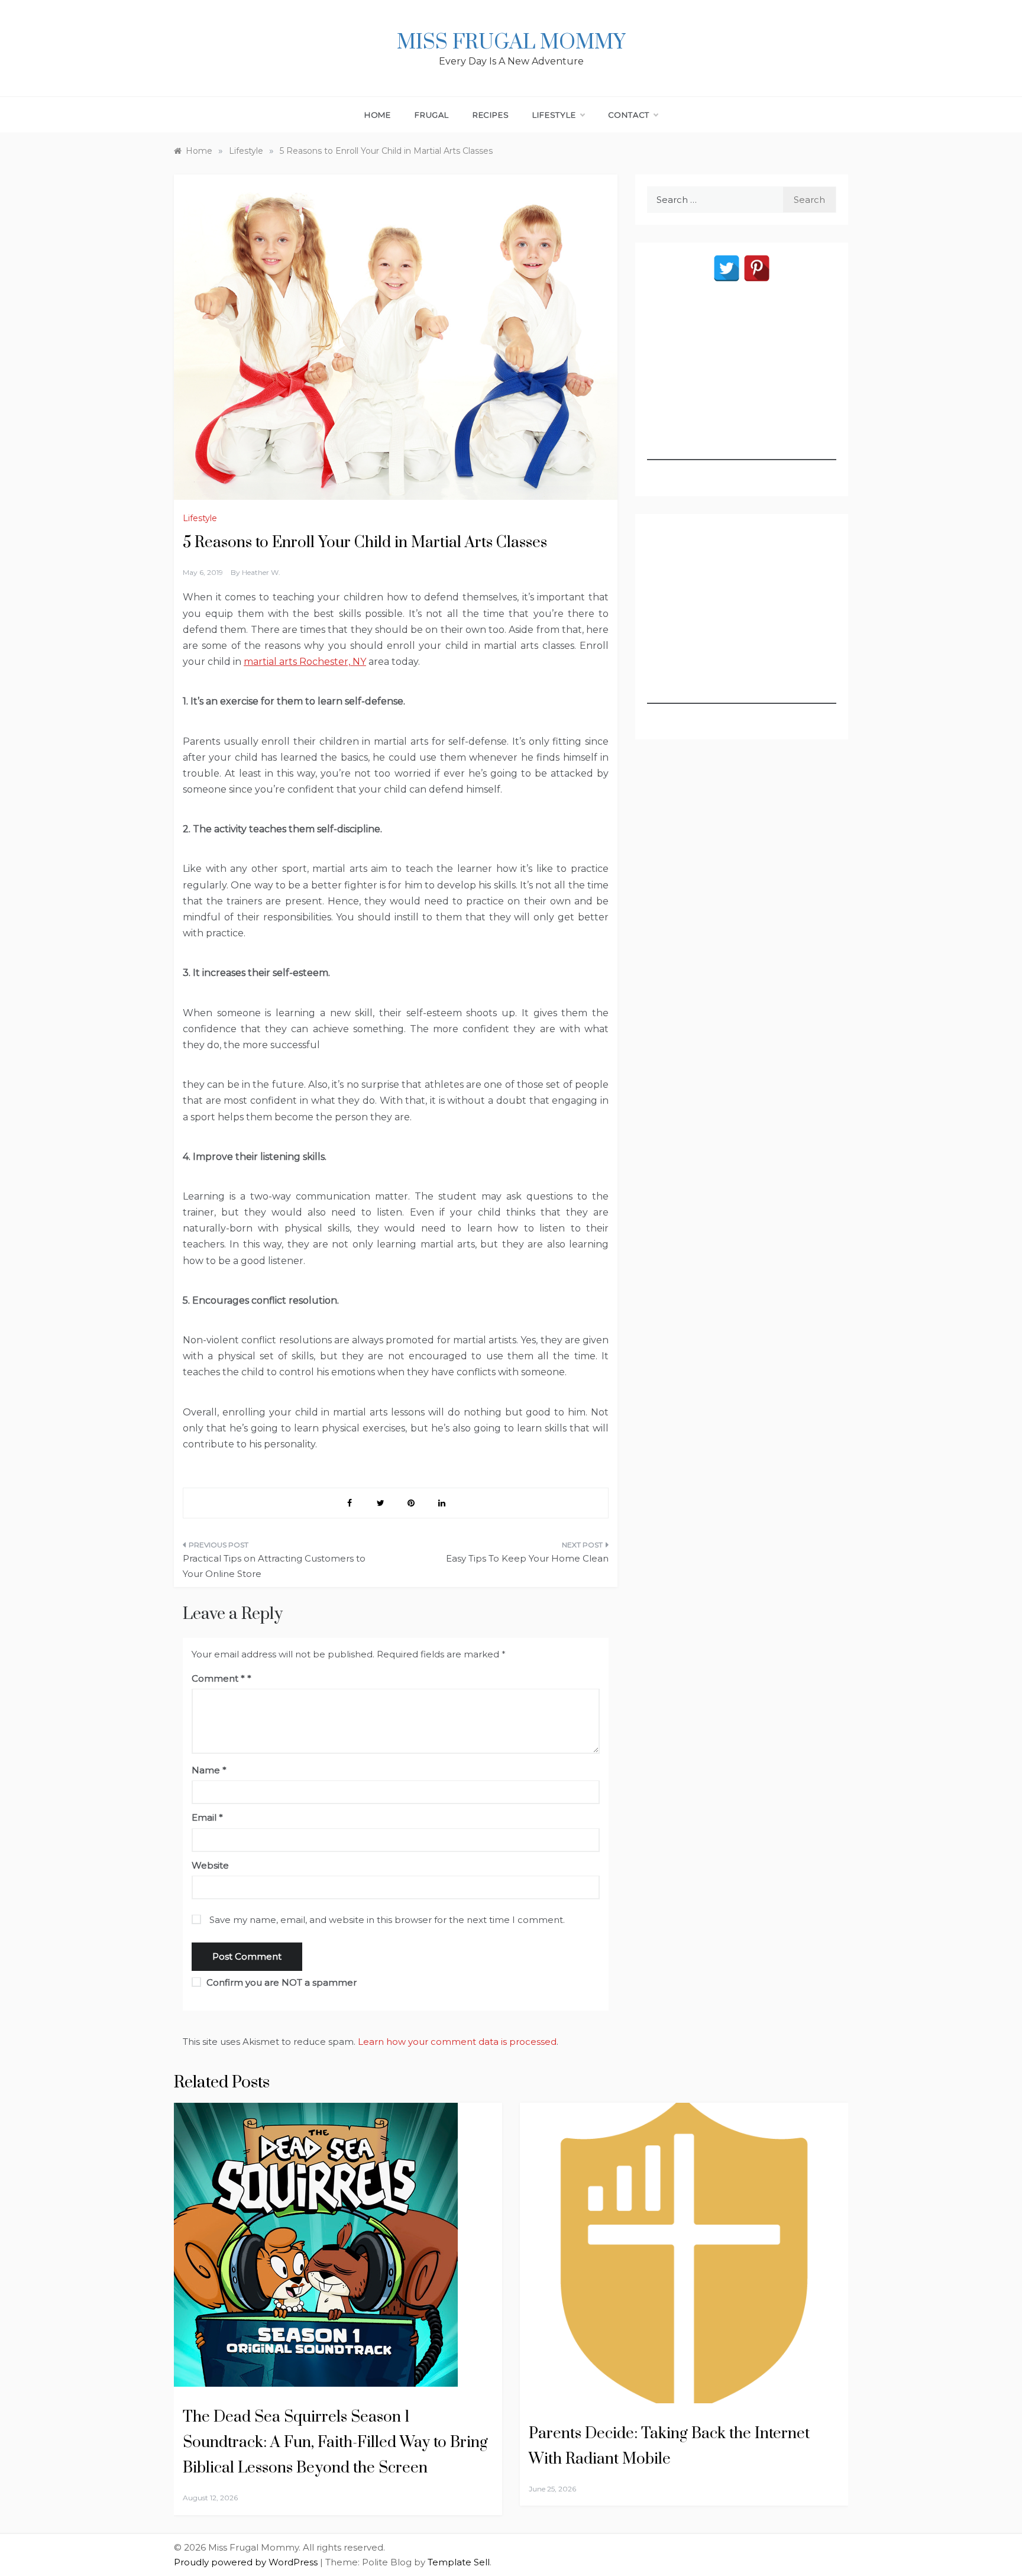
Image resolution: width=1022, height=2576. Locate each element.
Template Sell (459, 2562)
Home (378, 115)
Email (207, 1817)
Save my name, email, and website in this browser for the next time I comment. (387, 1920)
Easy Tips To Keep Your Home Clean (527, 1558)
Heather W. (261, 572)
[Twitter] (727, 268)
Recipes (491, 115)
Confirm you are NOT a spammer (280, 1982)
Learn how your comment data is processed (457, 2042)
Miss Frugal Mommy (511, 43)
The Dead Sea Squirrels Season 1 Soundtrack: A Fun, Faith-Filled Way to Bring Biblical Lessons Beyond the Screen (335, 2443)
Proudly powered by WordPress (247, 2562)
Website (210, 1865)
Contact (629, 115)
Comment (218, 1678)
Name (209, 1770)
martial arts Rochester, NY (305, 662)
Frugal (432, 115)
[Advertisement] (742, 386)
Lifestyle (554, 115)
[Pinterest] (757, 268)
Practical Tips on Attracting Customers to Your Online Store (274, 1566)
